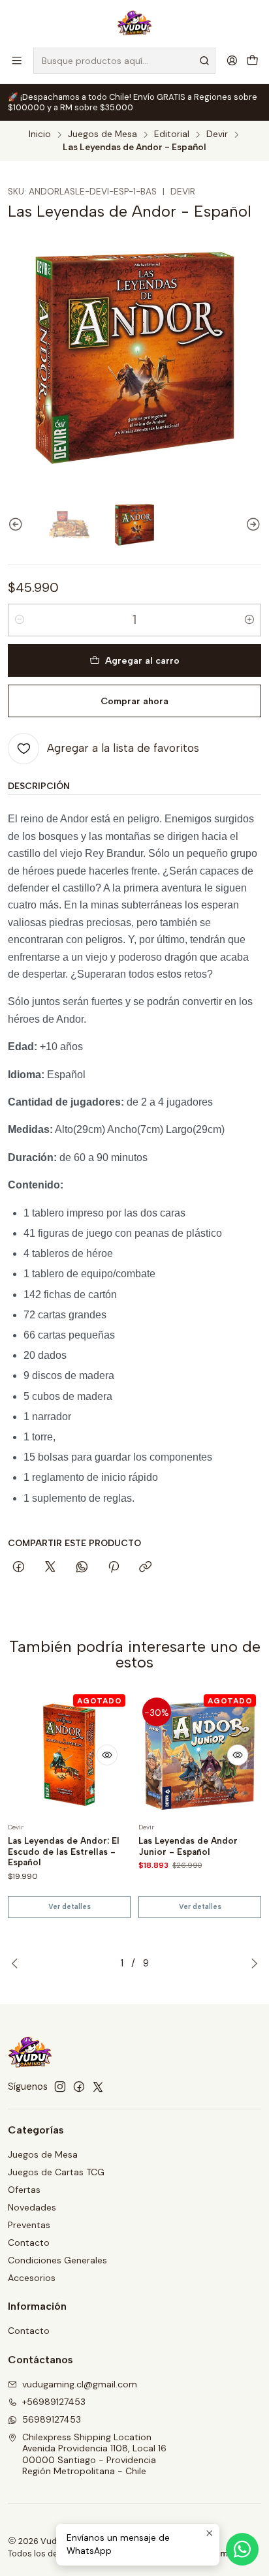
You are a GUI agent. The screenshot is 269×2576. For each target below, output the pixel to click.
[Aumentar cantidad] (249, 620)
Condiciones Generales (57, 2260)
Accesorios (32, 2278)
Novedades (32, 2207)
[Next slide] (251, 524)
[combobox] (124, 61)
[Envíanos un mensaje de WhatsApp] (242, 2549)
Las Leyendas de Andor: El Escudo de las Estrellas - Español (64, 1852)
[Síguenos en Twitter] (98, 2087)
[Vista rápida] (107, 1755)
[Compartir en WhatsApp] (82, 1568)
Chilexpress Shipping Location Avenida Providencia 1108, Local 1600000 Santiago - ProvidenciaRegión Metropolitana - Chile (94, 2454)
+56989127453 (54, 2402)
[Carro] (252, 60)
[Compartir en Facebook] (19, 1568)
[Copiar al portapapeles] (145, 1568)
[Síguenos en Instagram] (60, 2087)
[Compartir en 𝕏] (50, 1568)
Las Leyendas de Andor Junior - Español (188, 1846)
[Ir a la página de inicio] (135, 23)
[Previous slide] (18, 524)
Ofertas (24, 2190)
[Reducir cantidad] (20, 620)
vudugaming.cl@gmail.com (80, 2384)
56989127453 (52, 2419)
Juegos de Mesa (103, 134)
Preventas (29, 2225)
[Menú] (17, 60)
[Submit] (204, 61)
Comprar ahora (134, 701)
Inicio (40, 134)
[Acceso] (232, 60)
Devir (217, 134)
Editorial (172, 134)
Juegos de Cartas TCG (56, 2172)
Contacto (29, 2242)
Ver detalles (70, 1907)
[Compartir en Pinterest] (114, 1568)
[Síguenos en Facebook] (79, 2087)
